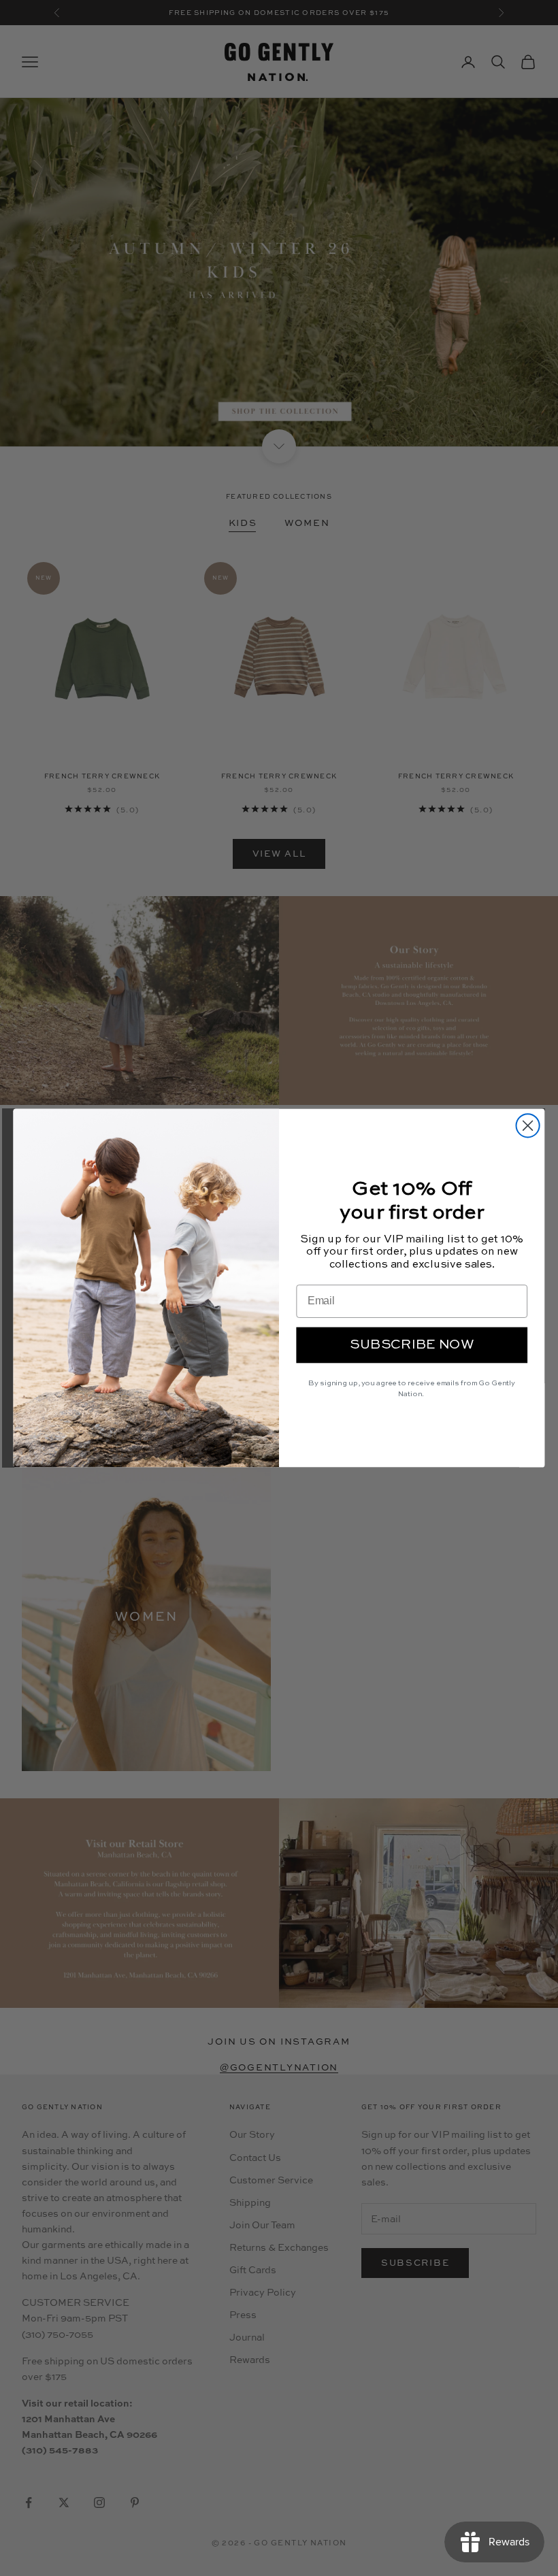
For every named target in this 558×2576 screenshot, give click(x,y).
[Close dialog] (528, 1125)
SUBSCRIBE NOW (412, 1345)
